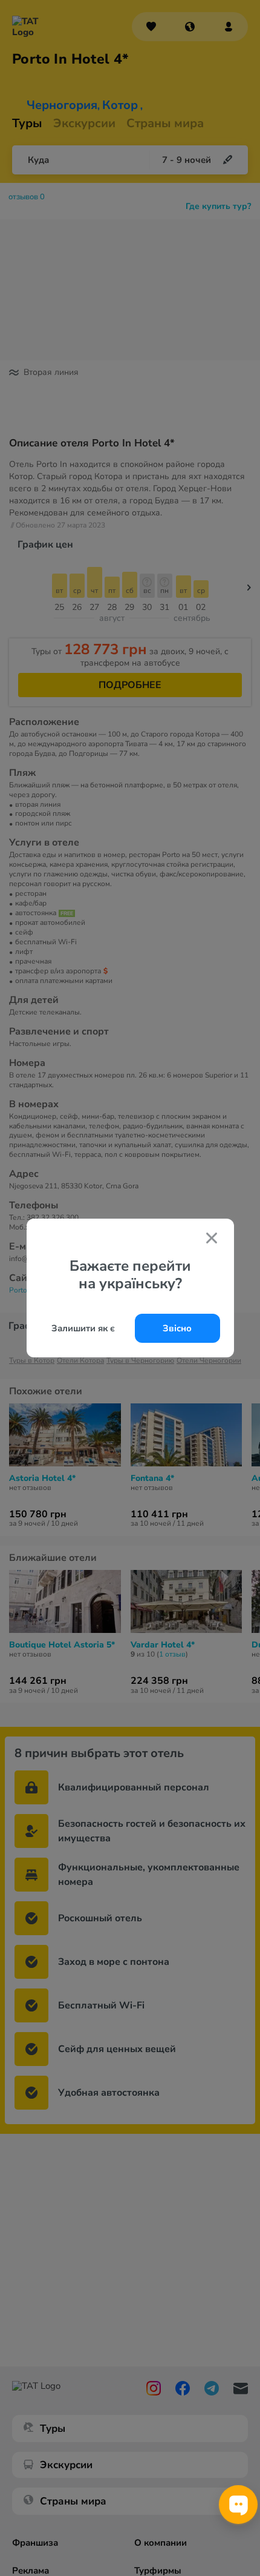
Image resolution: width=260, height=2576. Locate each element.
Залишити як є (83, 1328)
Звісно (177, 1328)
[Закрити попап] (212, 1239)
